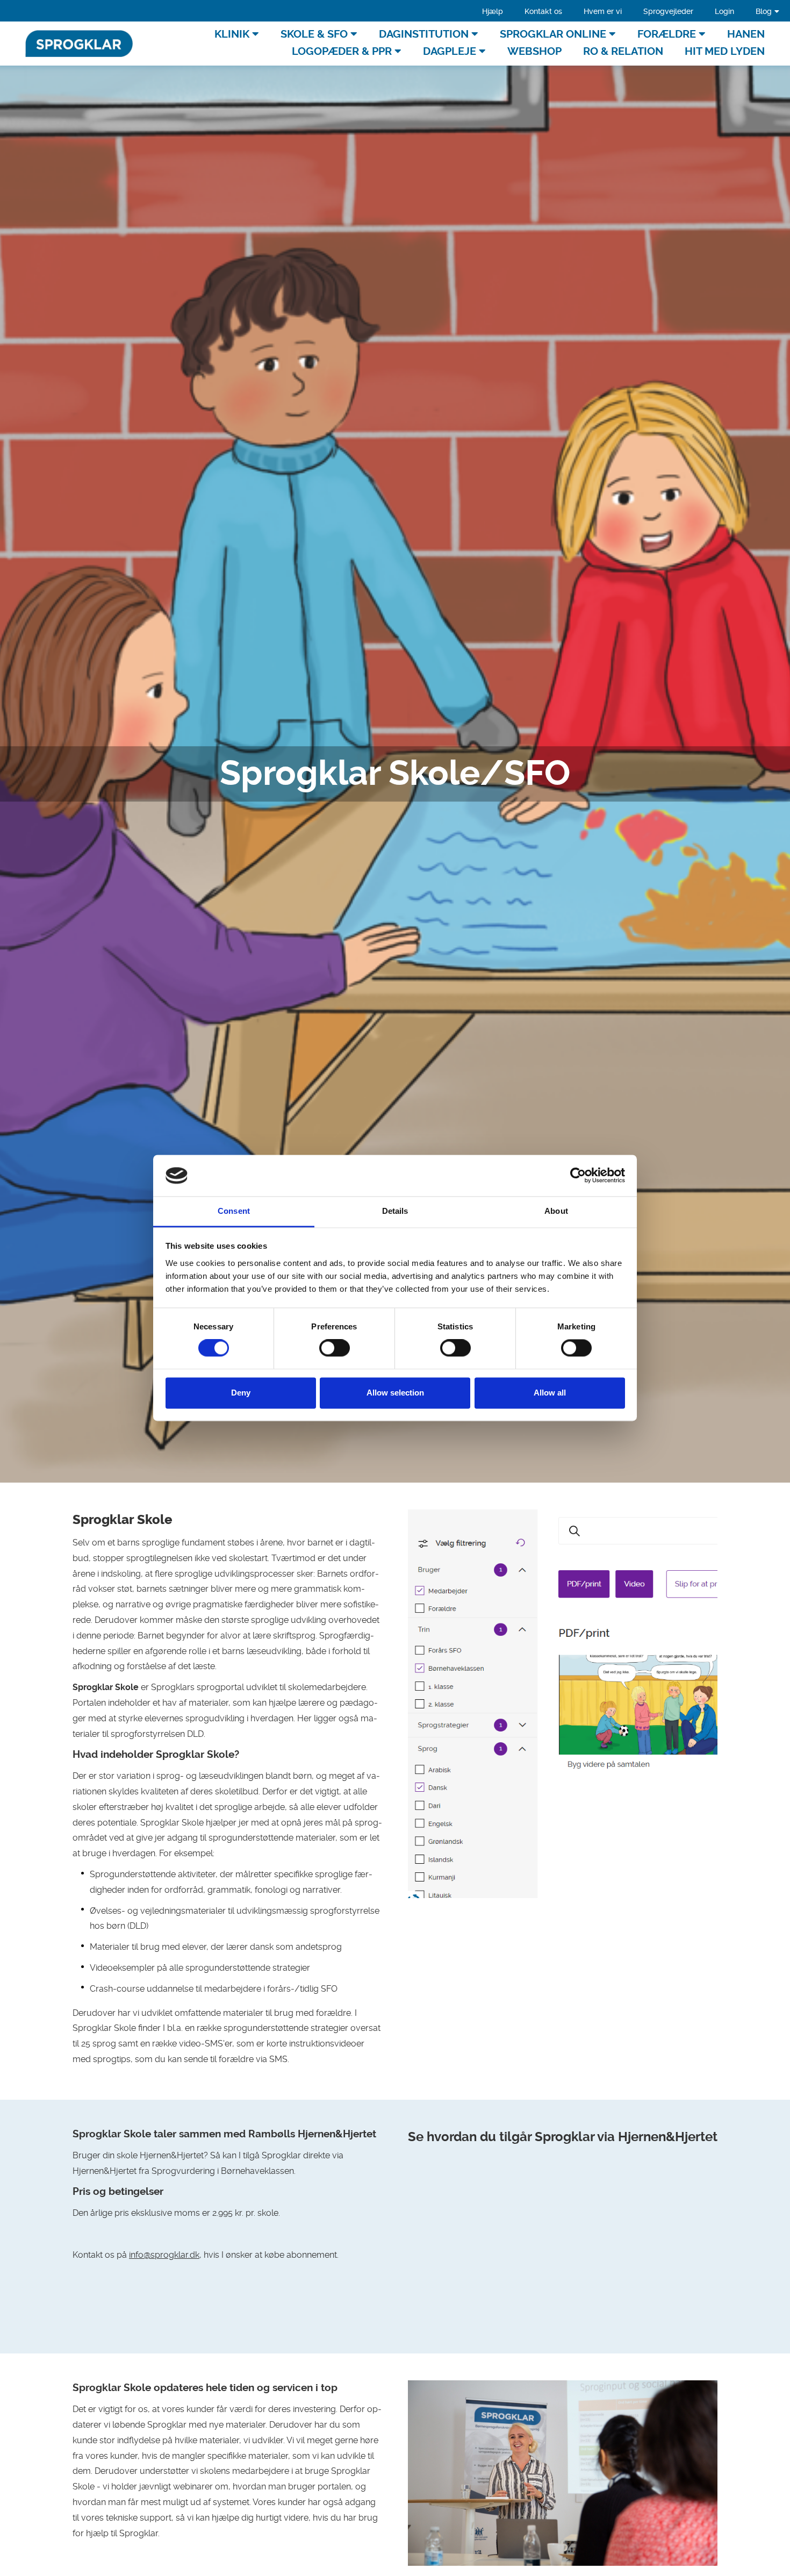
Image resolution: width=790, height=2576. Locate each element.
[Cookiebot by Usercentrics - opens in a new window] (578, 1176)
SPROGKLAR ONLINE (553, 34)
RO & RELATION (623, 51)
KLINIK (232, 34)
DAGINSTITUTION (424, 34)
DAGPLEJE (450, 51)
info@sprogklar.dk (164, 2255)
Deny (241, 1393)
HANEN (746, 34)
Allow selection (395, 1393)
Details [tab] (395, 1211)
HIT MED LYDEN (725, 51)
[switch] (335, 1348)
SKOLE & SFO (314, 34)
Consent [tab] (234, 1211)
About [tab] (556, 1211)
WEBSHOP (534, 51)
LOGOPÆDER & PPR (342, 51)
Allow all (550, 1393)
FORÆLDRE (667, 34)
